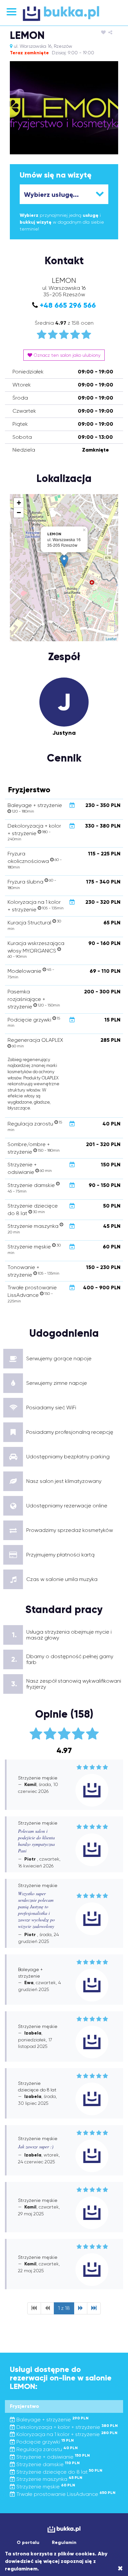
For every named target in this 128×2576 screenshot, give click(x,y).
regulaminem (21, 2569)
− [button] (19, 513)
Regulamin (64, 2542)
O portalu (28, 2542)
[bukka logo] (64, 2529)
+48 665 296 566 (68, 305)
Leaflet (111, 639)
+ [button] (19, 503)
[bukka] (64, 13)
